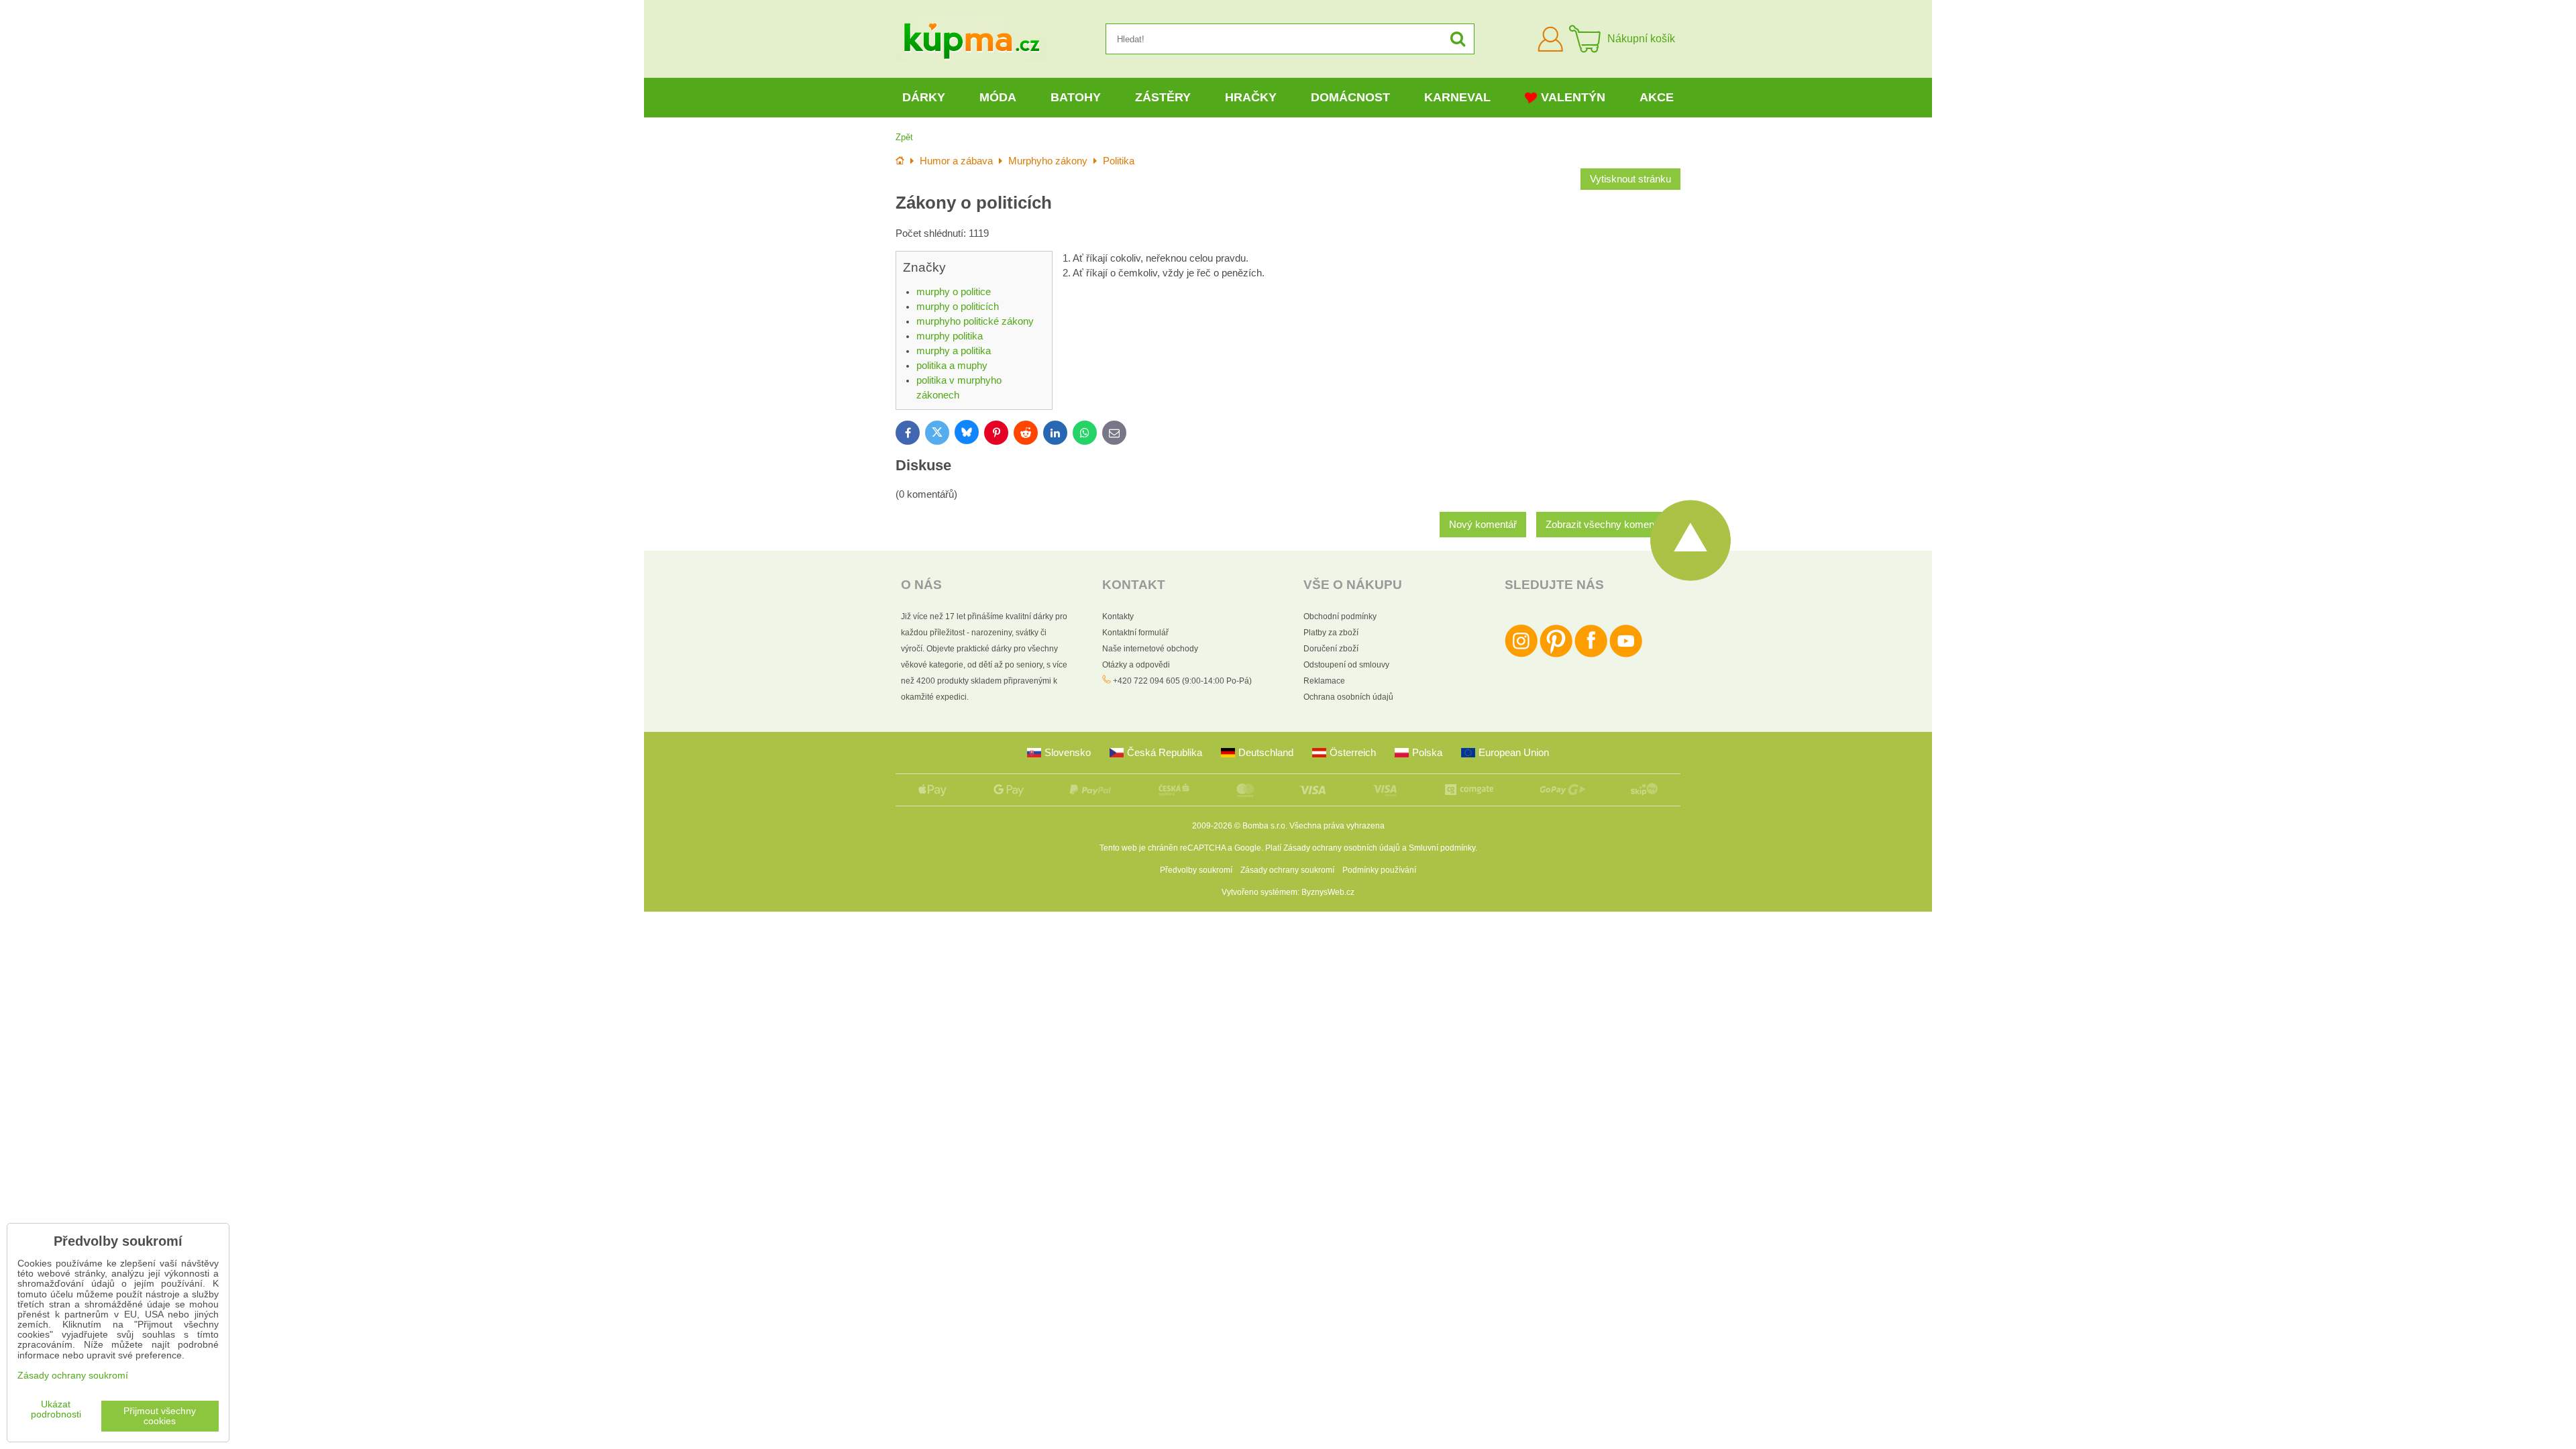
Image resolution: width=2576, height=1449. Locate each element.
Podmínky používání (1379, 870)
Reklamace (1324, 681)
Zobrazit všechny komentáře (1608, 525)
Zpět (904, 137)
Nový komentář (1483, 525)
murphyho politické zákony (975, 321)
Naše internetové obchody (1150, 649)
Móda (998, 97)
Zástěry (1163, 97)
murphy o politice (954, 292)
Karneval (1457, 97)
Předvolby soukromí (1196, 870)
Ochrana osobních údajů (1348, 697)
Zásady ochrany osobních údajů (1342, 848)
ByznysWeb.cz (1328, 892)
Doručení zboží (1331, 649)
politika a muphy (952, 366)
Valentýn (1573, 97)
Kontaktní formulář (1135, 633)
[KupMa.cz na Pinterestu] (1556, 655)
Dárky (924, 97)
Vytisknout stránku (1630, 179)
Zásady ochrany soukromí (1287, 870)
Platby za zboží (1331, 633)
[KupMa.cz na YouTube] (1626, 655)
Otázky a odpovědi (1136, 665)
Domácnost (1350, 97)
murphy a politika (954, 351)
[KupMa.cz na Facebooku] (1591, 655)
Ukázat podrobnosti (56, 1409)
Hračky (1251, 97)
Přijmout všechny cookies (160, 1416)
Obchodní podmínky (1340, 616)
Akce (1657, 97)
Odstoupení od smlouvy (1346, 665)
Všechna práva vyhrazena (1337, 826)
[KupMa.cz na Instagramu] (1521, 655)
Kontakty (1118, 616)
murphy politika (950, 336)
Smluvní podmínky (1442, 848)
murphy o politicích (958, 307)
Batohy (1076, 97)
